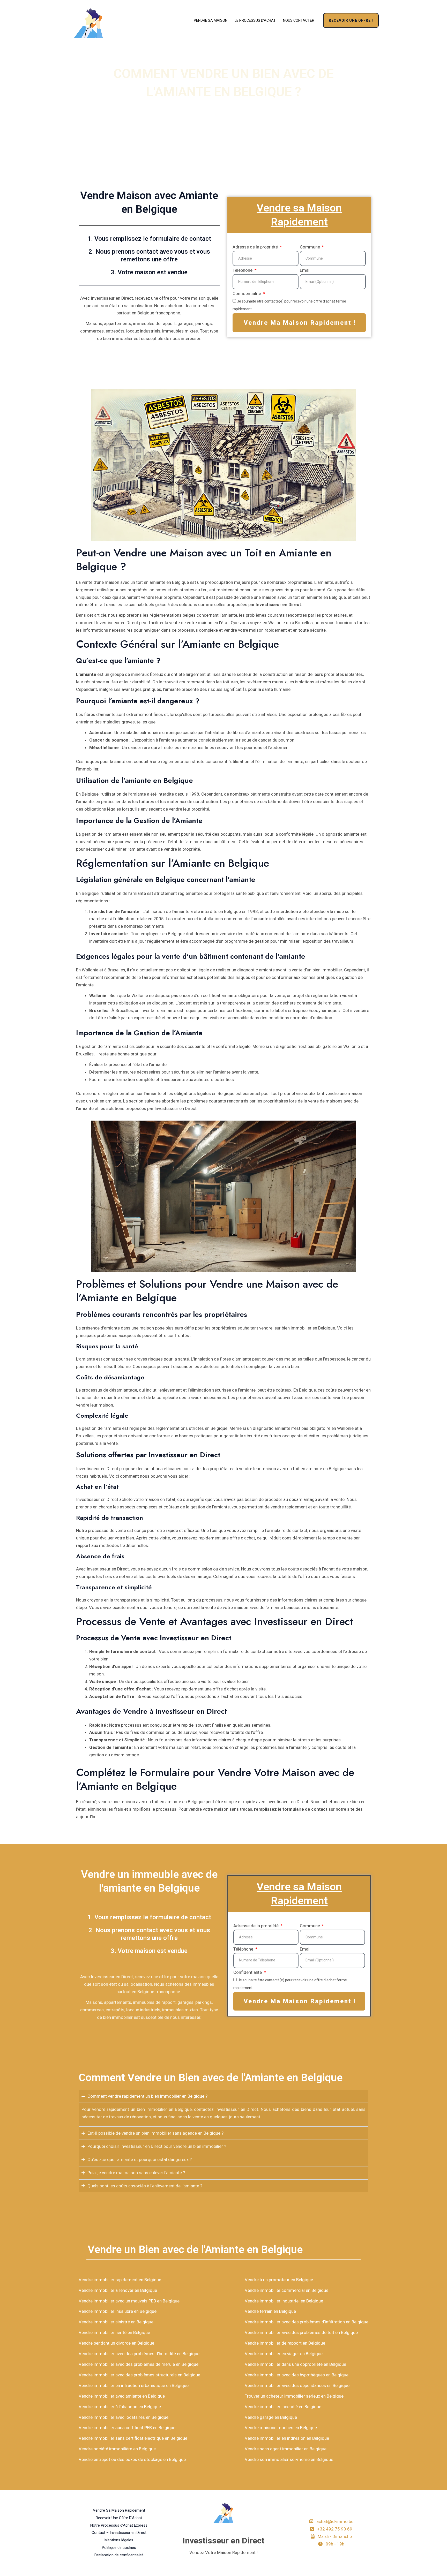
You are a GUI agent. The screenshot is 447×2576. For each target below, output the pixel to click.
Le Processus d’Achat (255, 20)
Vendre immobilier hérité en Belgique (114, 2332)
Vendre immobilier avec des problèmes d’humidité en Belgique (139, 2354)
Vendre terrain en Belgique (270, 2311)
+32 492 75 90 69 (335, 2529)
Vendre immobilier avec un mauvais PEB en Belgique (129, 2301)
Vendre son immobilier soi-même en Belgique (289, 2459)
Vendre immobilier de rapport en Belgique (285, 2343)
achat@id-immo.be (335, 2521)
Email (305, 270)
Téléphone (243, 270)
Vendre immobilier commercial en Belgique (286, 2290)
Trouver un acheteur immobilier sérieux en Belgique (294, 2396)
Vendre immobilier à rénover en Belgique (118, 2290)
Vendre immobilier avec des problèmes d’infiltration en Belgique (307, 2322)
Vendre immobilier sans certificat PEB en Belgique (127, 2428)
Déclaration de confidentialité (119, 2555)
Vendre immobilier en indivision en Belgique (287, 2438)
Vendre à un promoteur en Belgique (279, 2280)
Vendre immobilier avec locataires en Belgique (124, 2417)
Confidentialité (247, 293)
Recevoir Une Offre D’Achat (119, 2518)
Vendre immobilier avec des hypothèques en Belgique (297, 2375)
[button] (351, 20)
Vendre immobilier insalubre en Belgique (118, 2311)
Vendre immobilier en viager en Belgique (284, 2354)
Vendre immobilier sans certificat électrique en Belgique (133, 2438)
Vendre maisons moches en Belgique (281, 2428)
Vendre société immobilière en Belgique (117, 2449)
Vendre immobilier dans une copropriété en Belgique (295, 2364)
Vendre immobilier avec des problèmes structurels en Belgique (139, 2375)
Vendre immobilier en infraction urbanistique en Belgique (134, 2385)
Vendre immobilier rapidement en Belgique (120, 2280)
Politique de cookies (119, 2548)
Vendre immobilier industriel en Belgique (284, 2301)
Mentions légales (119, 2540)
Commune (310, 247)
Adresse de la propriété (256, 247)
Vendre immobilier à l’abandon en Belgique (120, 2407)
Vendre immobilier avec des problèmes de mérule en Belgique (139, 2364)
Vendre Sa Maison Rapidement (119, 2510)
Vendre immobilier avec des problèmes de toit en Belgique (301, 2332)
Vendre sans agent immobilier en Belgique (286, 2449)
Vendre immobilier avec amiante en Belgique (122, 2396)
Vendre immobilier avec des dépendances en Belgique (297, 2385)
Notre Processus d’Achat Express (119, 2525)
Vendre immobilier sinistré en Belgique (116, 2322)
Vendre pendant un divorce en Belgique (116, 2343)
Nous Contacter (299, 20)
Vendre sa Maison (211, 20)
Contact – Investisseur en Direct (119, 2533)
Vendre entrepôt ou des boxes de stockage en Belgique (132, 2459)
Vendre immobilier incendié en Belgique (283, 2407)
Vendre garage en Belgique (271, 2417)
